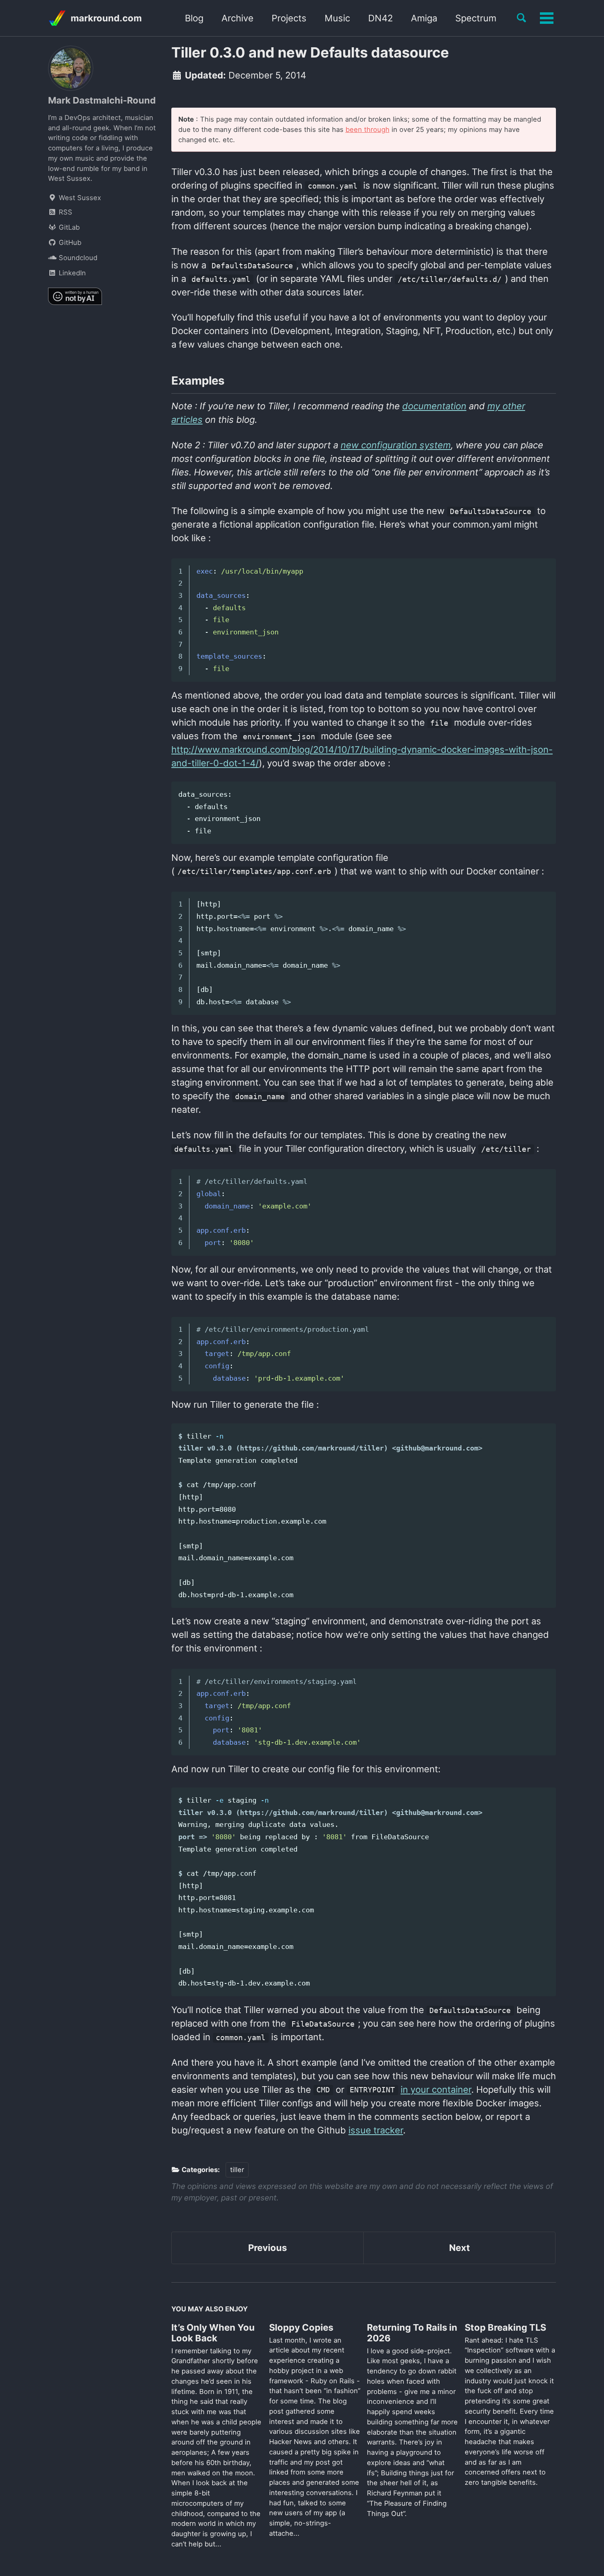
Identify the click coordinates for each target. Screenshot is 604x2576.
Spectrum (476, 18)
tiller (237, 2170)
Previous (267, 2248)
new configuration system (396, 445)
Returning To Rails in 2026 (412, 2333)
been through (368, 129)
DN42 (380, 18)
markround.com (106, 18)
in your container (436, 2089)
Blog (194, 18)
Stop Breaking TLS (505, 2327)
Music (337, 18)
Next (460, 2248)
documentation (434, 406)
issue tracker (376, 2130)
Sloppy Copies (301, 2327)
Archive (237, 18)
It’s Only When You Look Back (213, 2333)
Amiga (424, 18)
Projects (289, 18)
